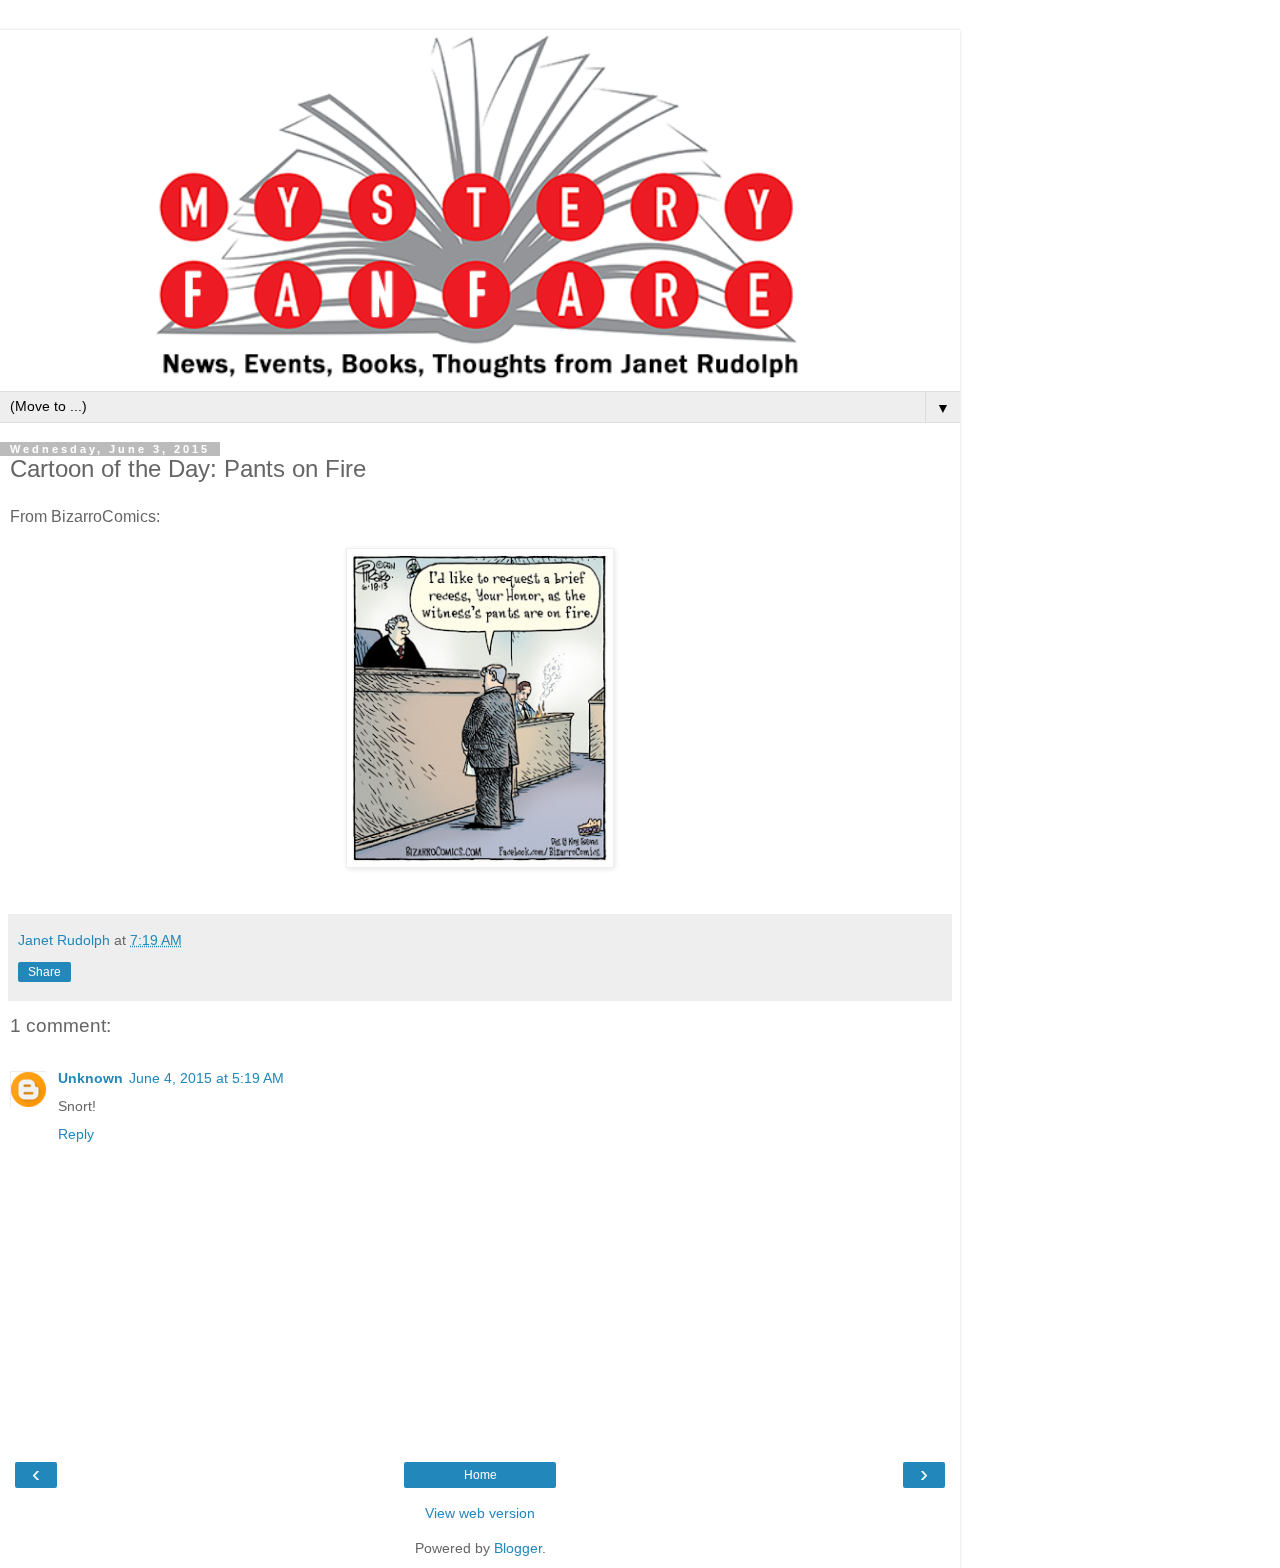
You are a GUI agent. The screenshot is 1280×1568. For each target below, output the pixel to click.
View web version (480, 1513)
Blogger (518, 1548)
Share (44, 972)
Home (480, 1475)
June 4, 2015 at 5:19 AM (206, 1078)
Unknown (90, 1078)
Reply (76, 1134)
